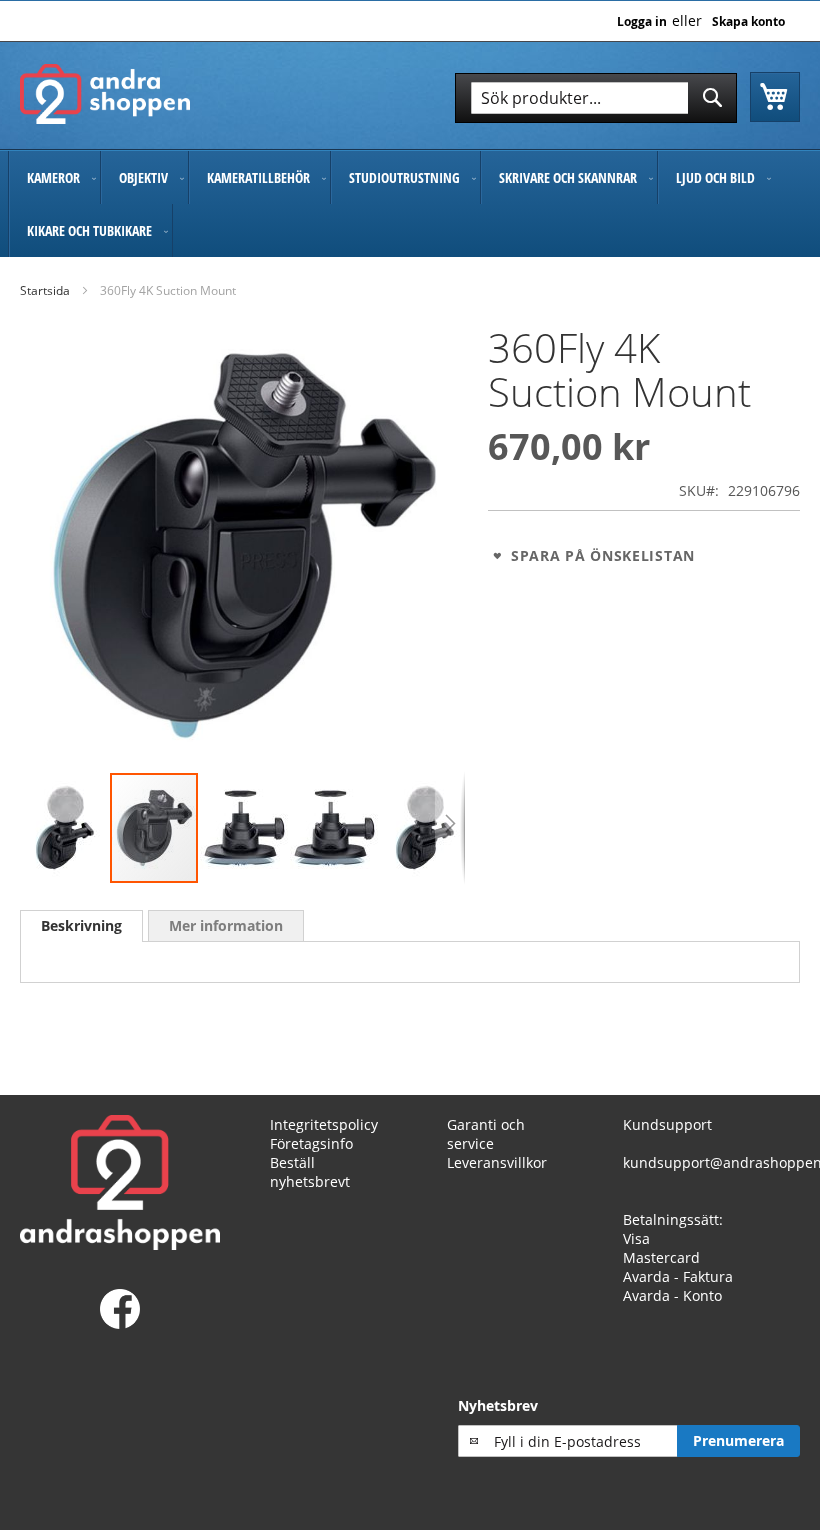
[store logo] (105, 94)
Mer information (226, 925)
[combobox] (596, 98)
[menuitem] (54, 177)
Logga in (642, 22)
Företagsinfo (311, 1143)
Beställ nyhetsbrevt (310, 1172)
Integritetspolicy (324, 1124)
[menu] (410, 204)
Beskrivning (81, 925)
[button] (65, 828)
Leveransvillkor (497, 1162)
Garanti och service (486, 1134)
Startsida (45, 290)
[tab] (81, 926)
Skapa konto (748, 22)
